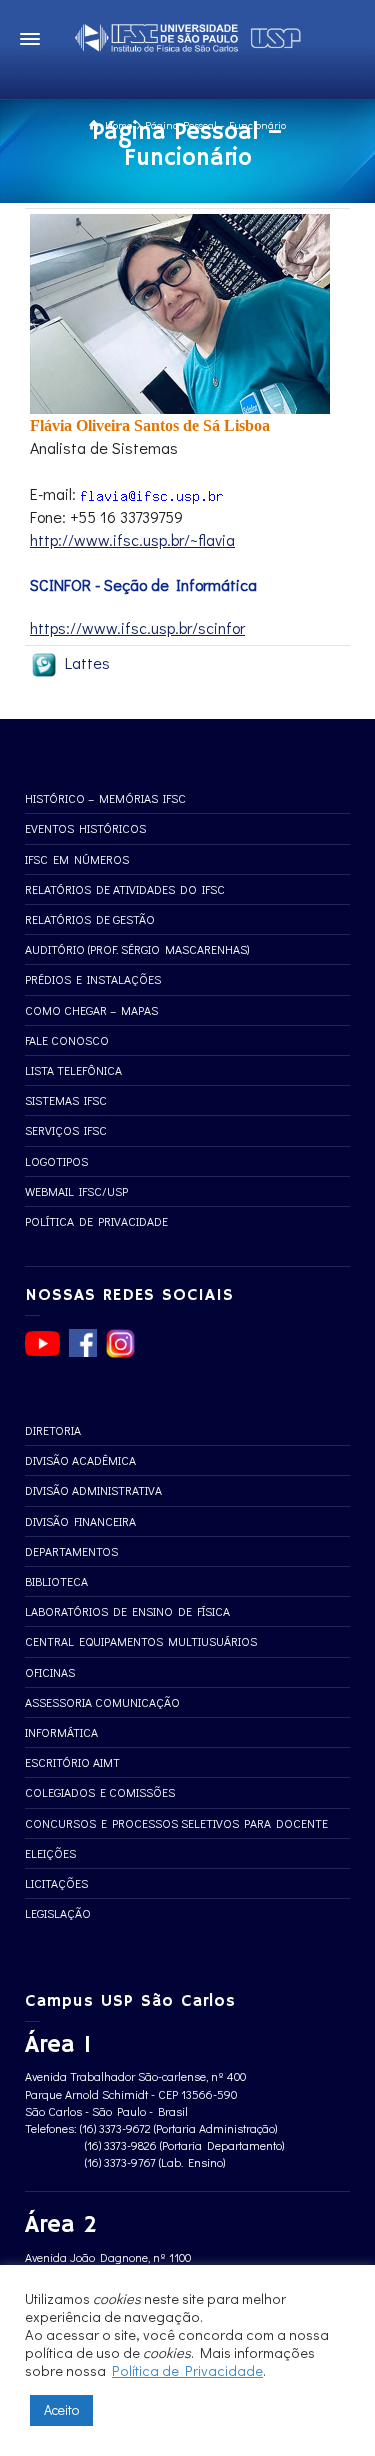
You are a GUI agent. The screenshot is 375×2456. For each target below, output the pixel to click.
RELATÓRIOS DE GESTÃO (90, 919)
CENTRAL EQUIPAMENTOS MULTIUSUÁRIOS (141, 1641)
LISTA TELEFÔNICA (73, 1070)
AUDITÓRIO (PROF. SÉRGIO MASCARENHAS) (137, 949)
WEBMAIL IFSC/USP (76, 1191)
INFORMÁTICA (61, 1732)
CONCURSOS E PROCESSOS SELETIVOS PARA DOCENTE (176, 1823)
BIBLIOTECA (56, 1581)
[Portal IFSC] (188, 34)
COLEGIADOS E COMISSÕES (100, 1792)
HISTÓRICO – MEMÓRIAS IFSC (105, 798)
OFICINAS (50, 1672)
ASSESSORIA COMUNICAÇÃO (102, 1702)
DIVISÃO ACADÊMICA (80, 1460)
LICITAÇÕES (56, 1883)
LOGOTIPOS (56, 1161)
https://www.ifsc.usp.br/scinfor (137, 627)
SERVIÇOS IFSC (66, 1130)
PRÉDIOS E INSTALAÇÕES (93, 979)
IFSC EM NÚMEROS (77, 859)
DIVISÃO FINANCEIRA (80, 1521)
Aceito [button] (61, 2409)
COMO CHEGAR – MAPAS (91, 1010)
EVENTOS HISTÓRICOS (85, 828)
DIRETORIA (53, 1430)
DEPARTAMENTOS (71, 1551)
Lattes (84, 662)
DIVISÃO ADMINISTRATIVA (93, 1490)
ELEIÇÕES (50, 1853)
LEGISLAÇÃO (58, 1913)
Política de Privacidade (187, 2370)
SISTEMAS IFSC (66, 1100)
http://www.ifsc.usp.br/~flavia (132, 539)
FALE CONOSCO (67, 1040)
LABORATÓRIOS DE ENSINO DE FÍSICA (127, 1611)
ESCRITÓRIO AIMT (72, 1762)
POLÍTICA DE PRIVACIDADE (96, 1221)
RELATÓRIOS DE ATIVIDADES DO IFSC (125, 889)
